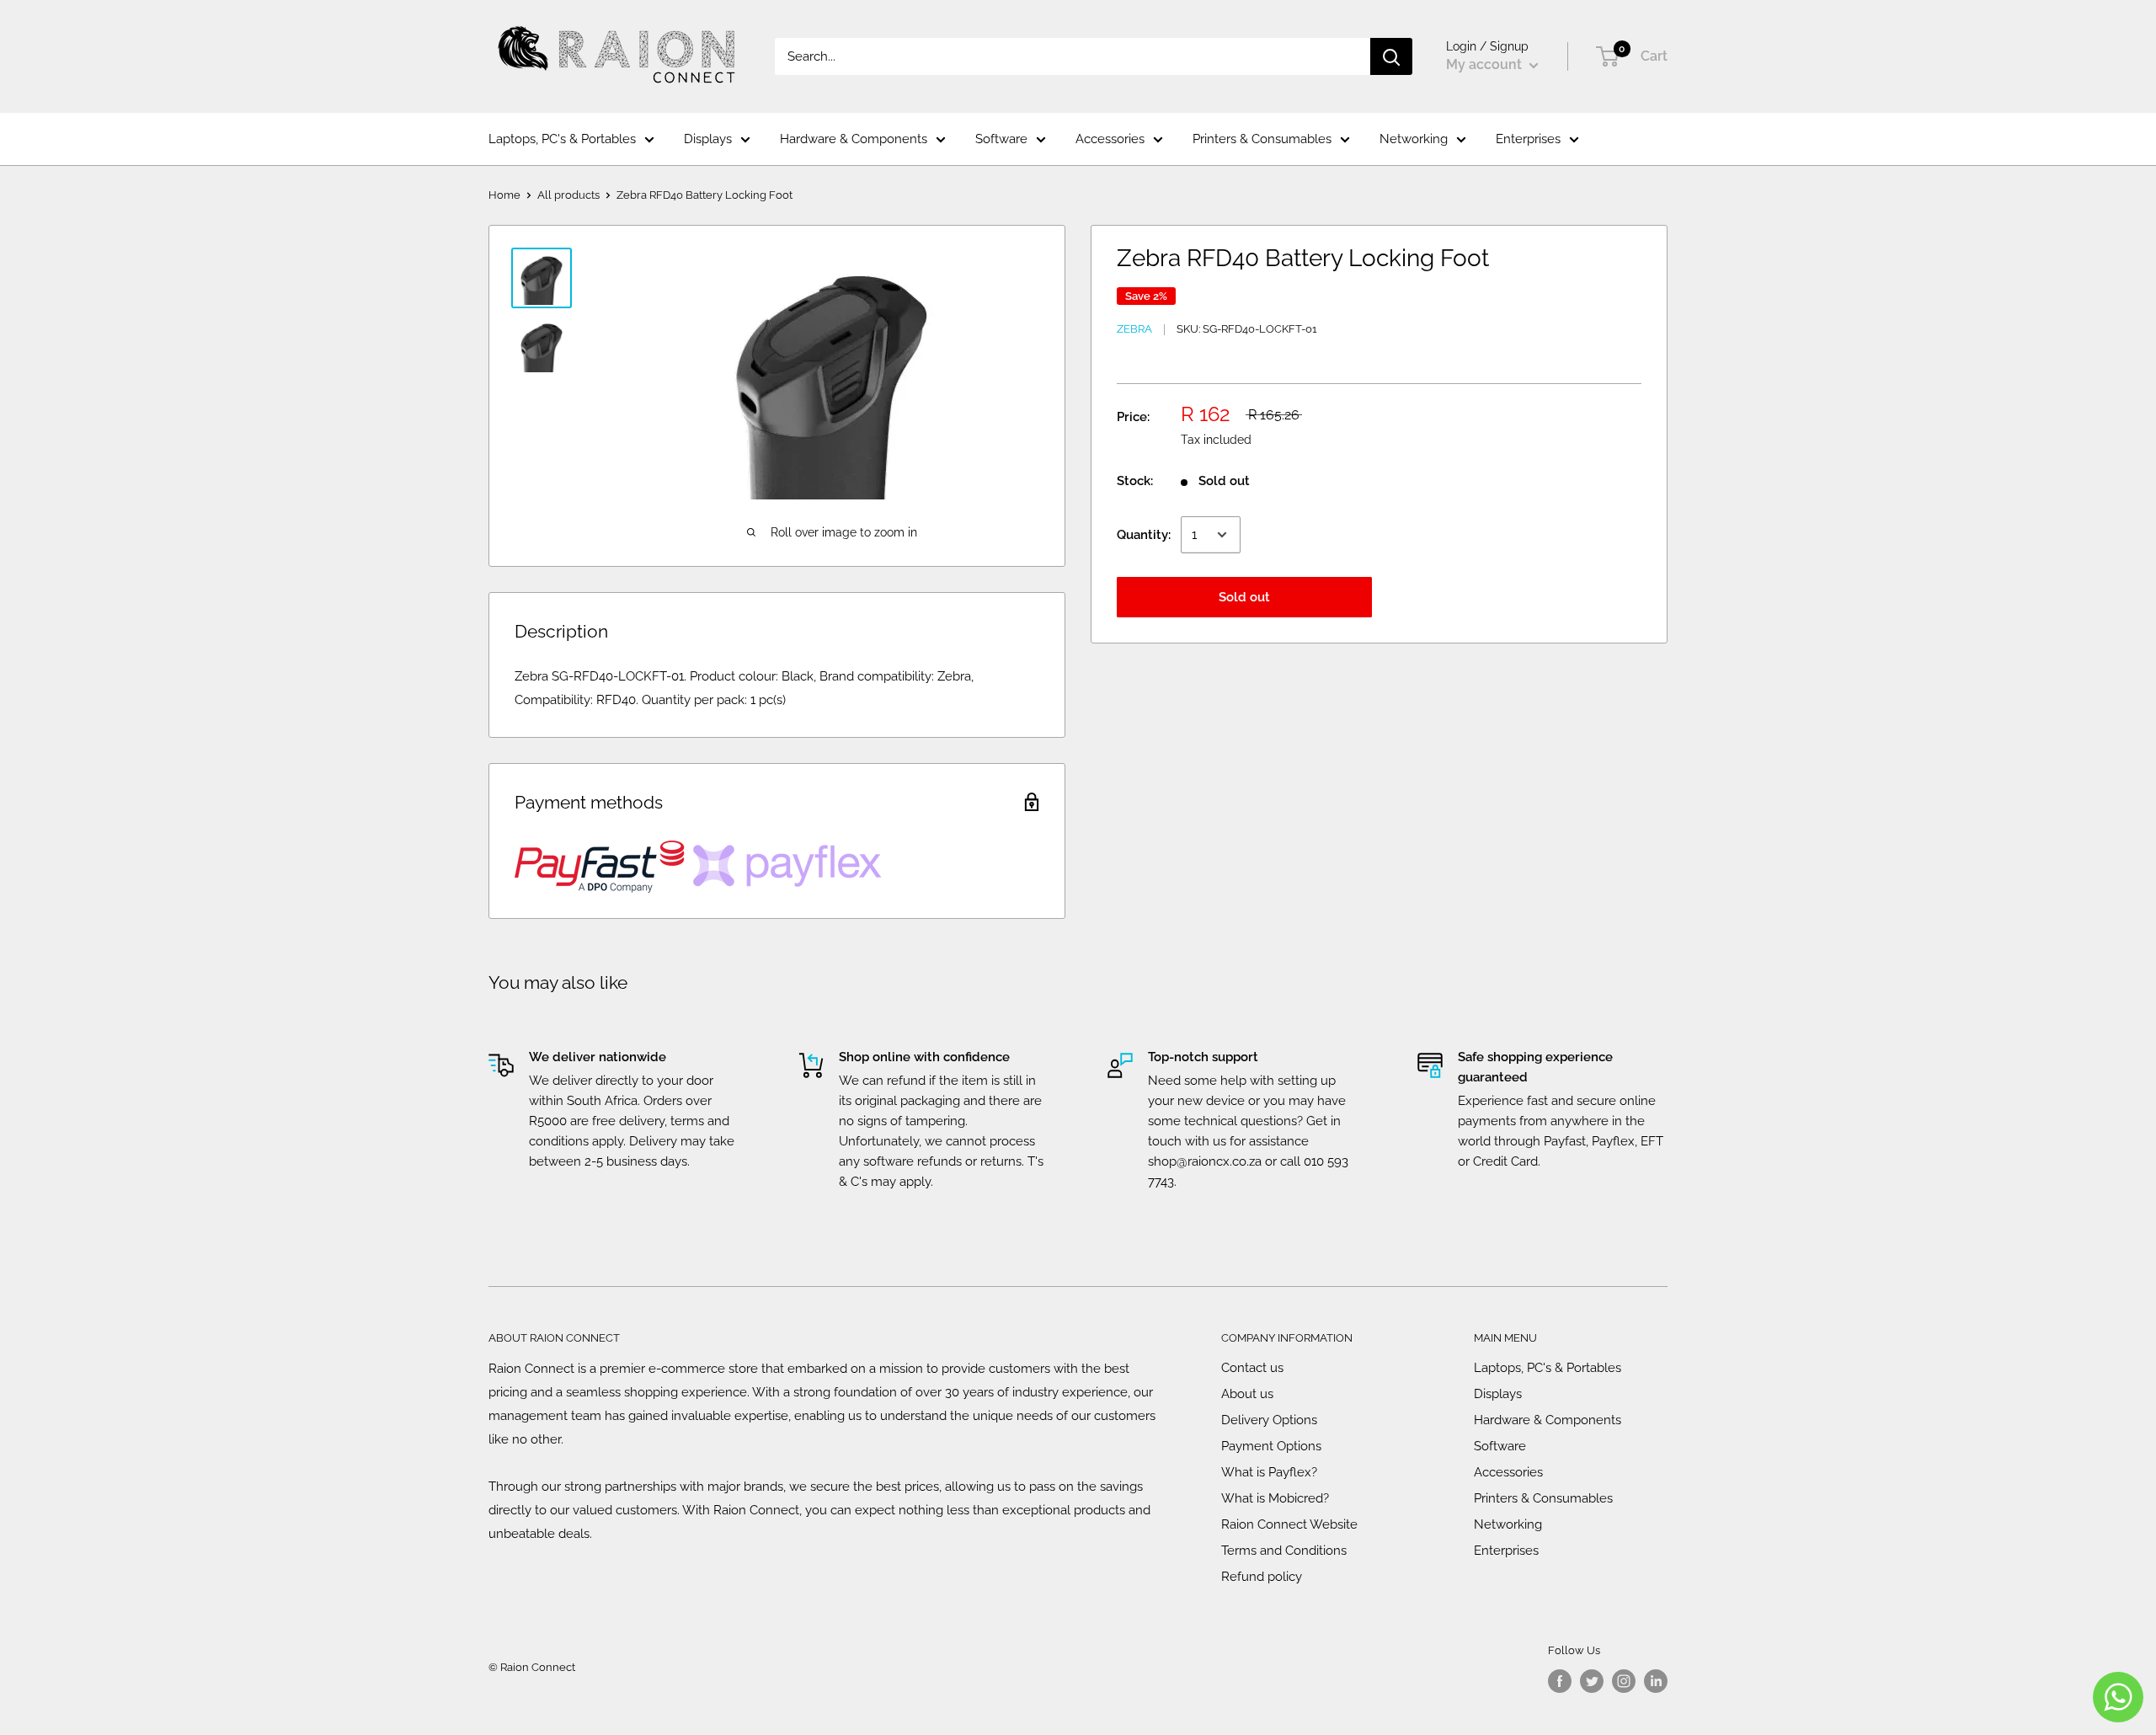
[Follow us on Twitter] (1592, 1681)
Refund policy (1262, 1577)
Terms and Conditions (1284, 1551)
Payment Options (1271, 1446)
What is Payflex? (1269, 1472)
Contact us (1252, 1368)
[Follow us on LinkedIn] (1656, 1681)
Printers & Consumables (1262, 139)
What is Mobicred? (1275, 1498)
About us (1247, 1394)
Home (504, 195)
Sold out (1244, 597)
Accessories (1110, 139)
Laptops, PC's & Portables (562, 139)
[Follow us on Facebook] (1560, 1681)
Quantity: (1144, 535)
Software (1001, 139)
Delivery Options (1269, 1420)
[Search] (1391, 56)
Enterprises (1528, 139)
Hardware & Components (854, 139)
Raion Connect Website (1289, 1524)
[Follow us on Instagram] (1624, 1681)
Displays (708, 139)
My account (1486, 64)
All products (568, 195)
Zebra (1134, 329)
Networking (1414, 139)
